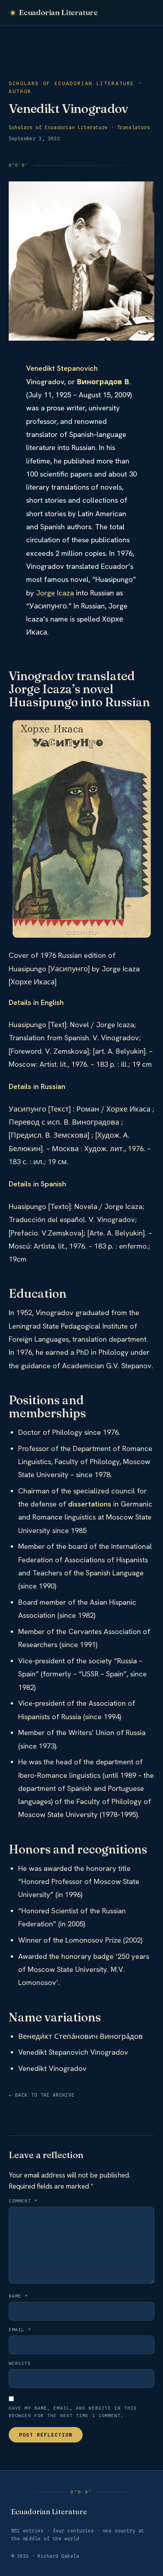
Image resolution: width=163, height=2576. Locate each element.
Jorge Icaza (55, 593)
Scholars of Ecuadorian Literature (58, 127)
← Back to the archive (42, 2095)
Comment (23, 2201)
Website (20, 2363)
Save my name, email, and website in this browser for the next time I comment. (73, 2412)
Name (18, 2296)
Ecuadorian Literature (58, 12)
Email (20, 2330)
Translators (134, 127)
